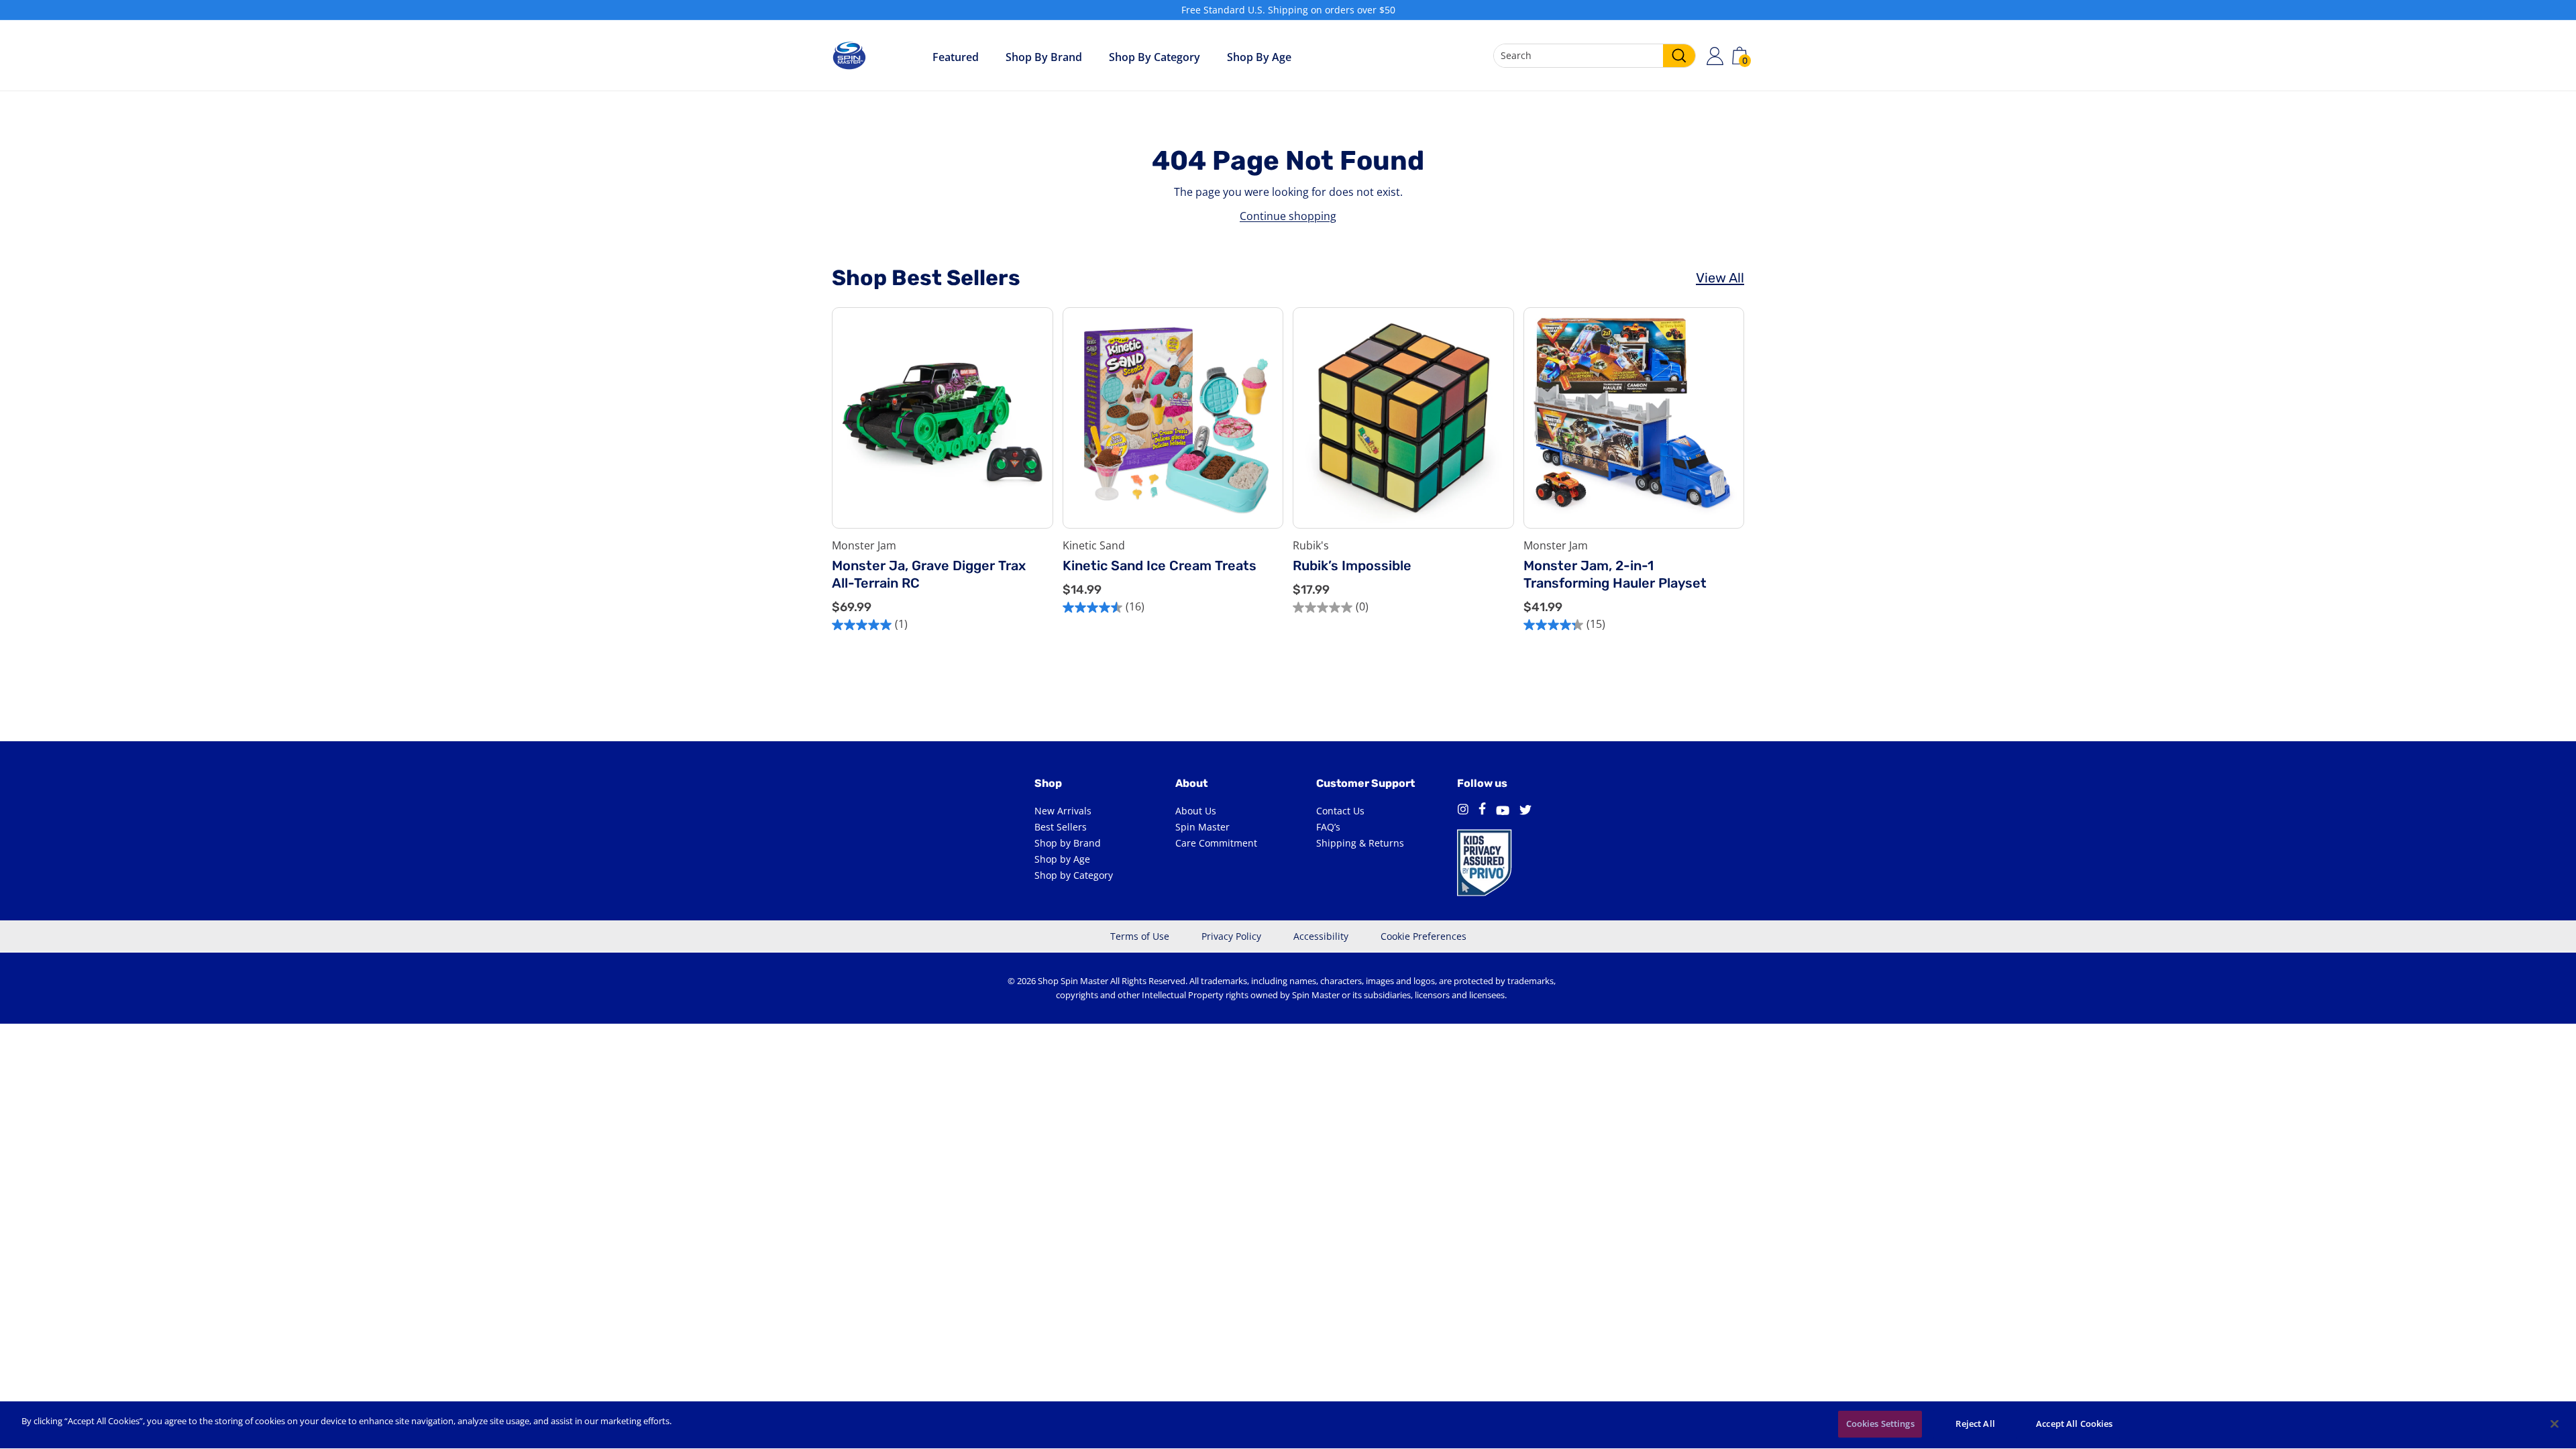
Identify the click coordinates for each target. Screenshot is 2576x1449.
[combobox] (1595, 56)
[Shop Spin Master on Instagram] (1463, 811)
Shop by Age (1062, 859)
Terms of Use (1140, 936)
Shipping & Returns (1360, 843)
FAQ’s (1328, 827)
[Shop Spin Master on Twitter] (1525, 811)
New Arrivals (1063, 811)
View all (1720, 278)
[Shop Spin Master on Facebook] (1482, 811)
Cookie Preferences (1424, 936)
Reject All (1975, 1424)
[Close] (2555, 1424)
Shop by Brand (1044, 57)
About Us (1196, 811)
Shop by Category (1155, 57)
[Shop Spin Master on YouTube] (1503, 811)
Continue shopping (1288, 216)
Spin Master (1202, 827)
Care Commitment (1216, 843)
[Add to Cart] (1032, 477)
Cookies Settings (1880, 1424)
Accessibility (1321, 936)
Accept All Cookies (2074, 1424)
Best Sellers (1061, 827)
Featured (956, 57)
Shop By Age (1259, 57)
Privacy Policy (1231, 936)
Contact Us (1340, 811)
